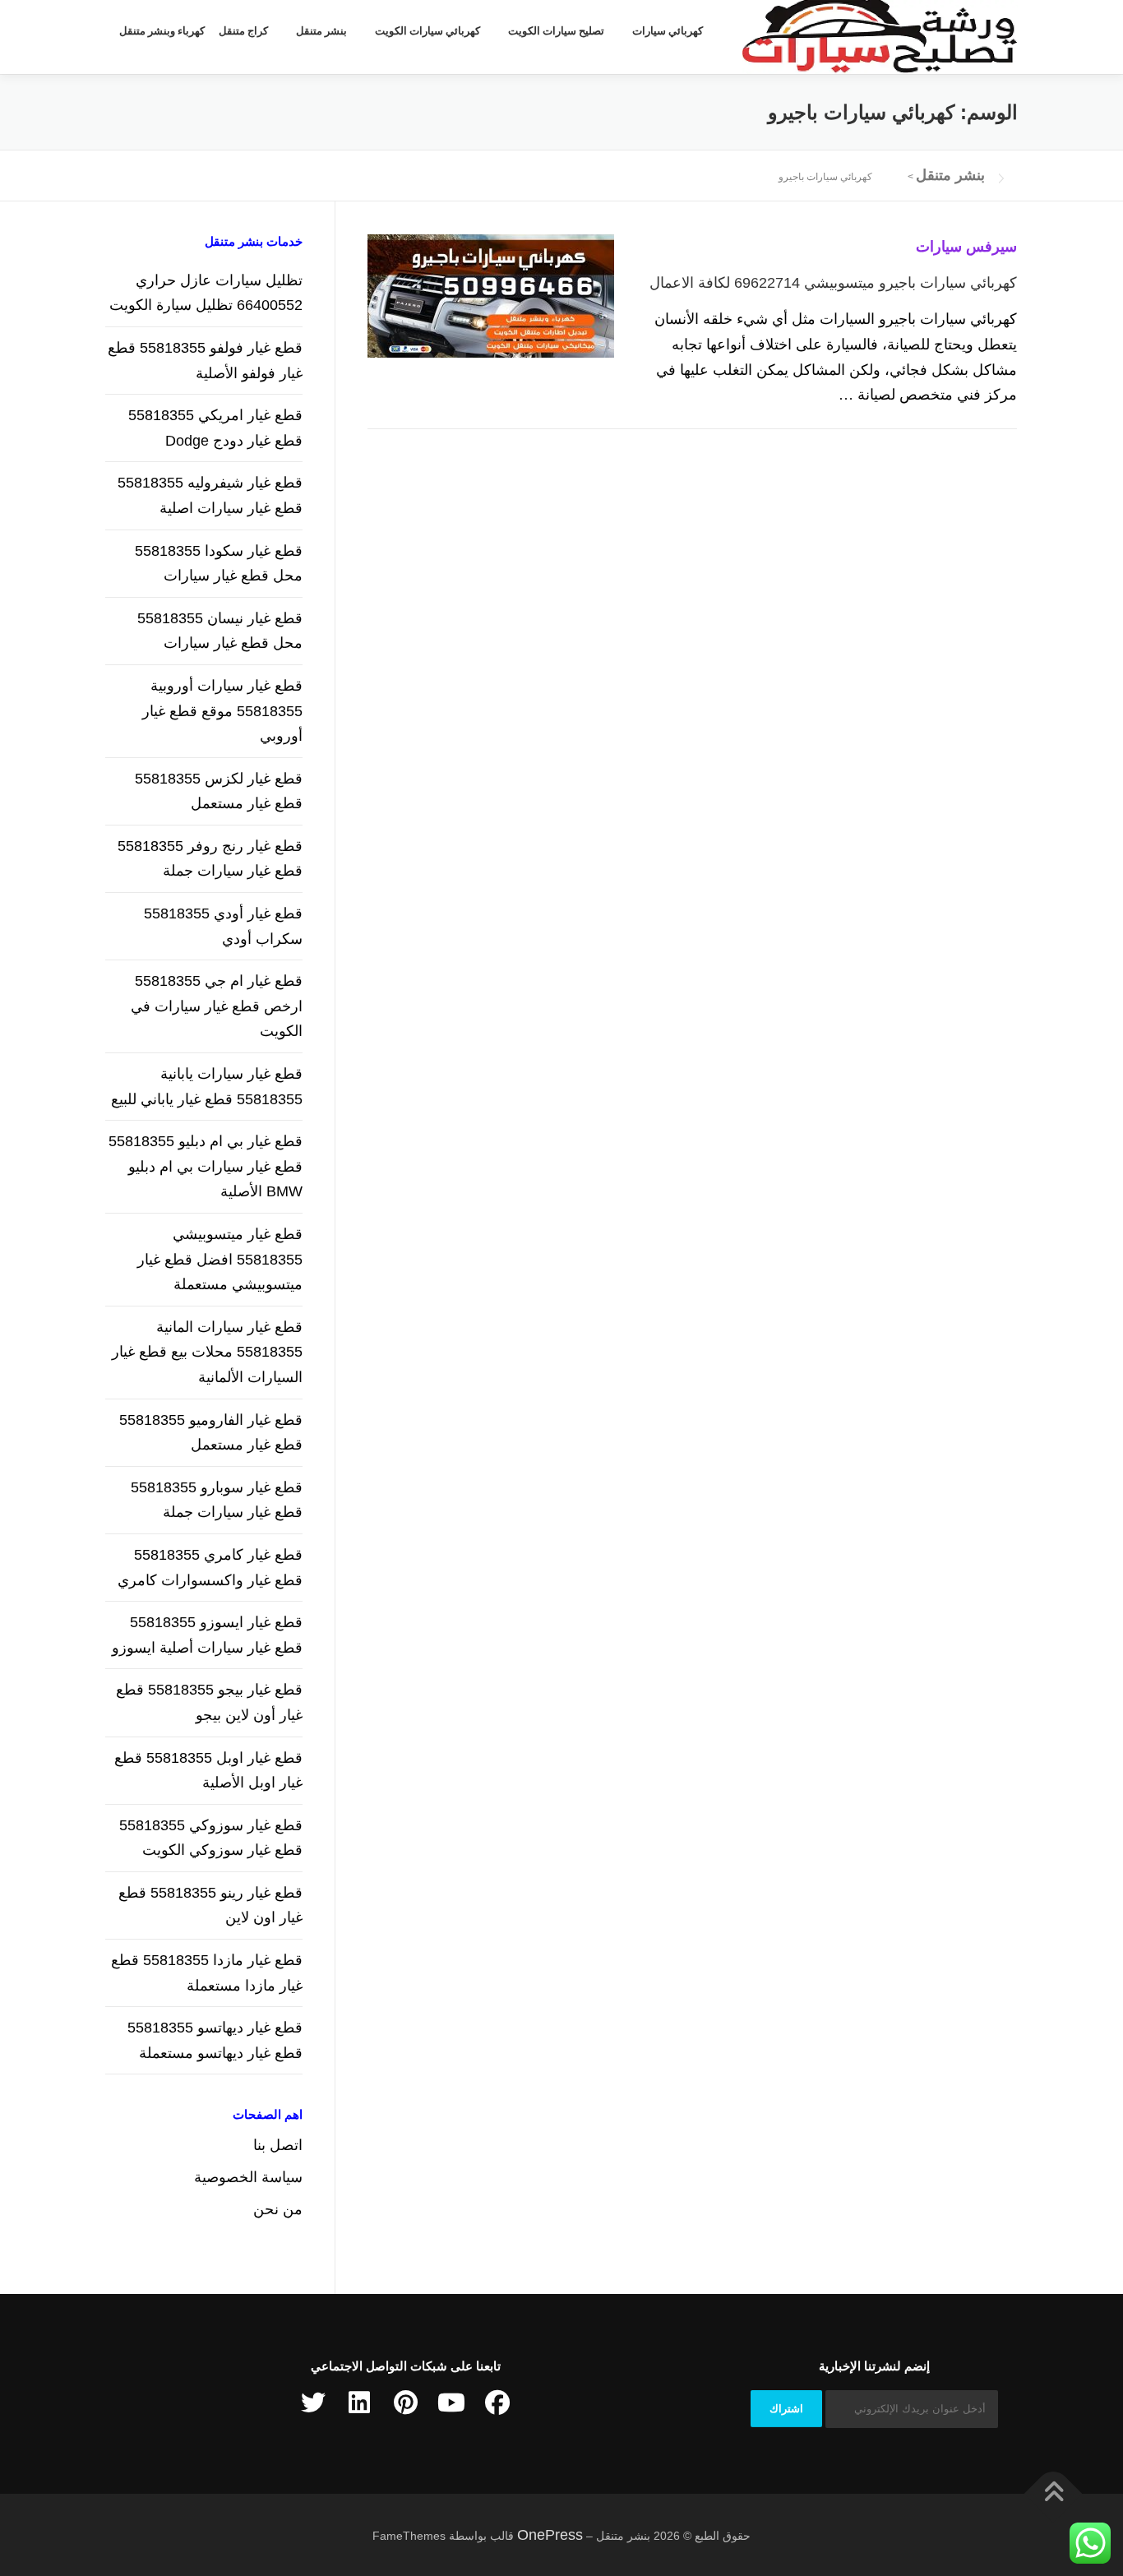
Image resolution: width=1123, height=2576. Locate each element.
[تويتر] (313, 2403)
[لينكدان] (359, 2403)
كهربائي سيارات (668, 31)
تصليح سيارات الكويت (556, 31)
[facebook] (497, 2403)
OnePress (550, 2535)
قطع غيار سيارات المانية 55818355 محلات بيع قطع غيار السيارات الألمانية (207, 1352)
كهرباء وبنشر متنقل (162, 31)
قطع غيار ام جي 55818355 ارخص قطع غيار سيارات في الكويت (217, 1006)
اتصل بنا (278, 2145)
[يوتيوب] (451, 2403)
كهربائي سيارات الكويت (427, 31)
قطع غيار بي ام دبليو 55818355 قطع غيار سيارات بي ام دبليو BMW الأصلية (206, 1166)
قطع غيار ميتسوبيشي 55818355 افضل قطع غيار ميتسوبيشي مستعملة (220, 1259)
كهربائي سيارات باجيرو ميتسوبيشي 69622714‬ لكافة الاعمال (833, 283)
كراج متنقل (243, 31)
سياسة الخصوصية (248, 2177)
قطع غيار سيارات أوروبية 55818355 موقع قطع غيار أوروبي (222, 711)
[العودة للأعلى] (1054, 2493)
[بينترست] (405, 2403)
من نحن (278, 2209)
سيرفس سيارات (966, 247)
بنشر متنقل (321, 31)
